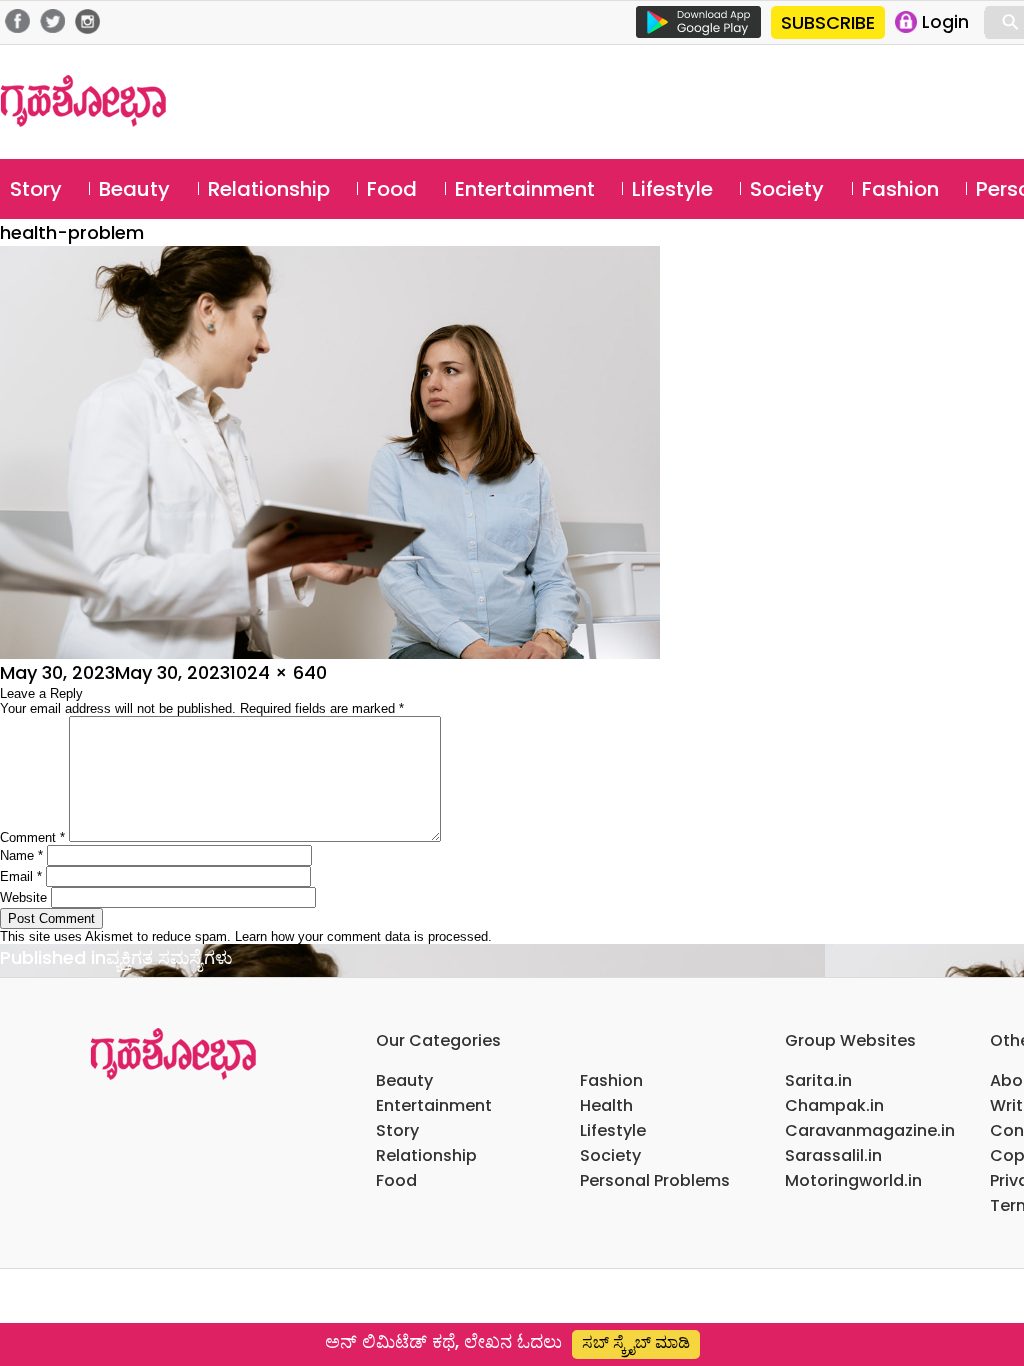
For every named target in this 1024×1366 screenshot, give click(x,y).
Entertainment (525, 189)
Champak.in (834, 1105)
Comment (32, 837)
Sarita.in (818, 1080)
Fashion (900, 189)
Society (787, 189)
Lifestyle (672, 189)
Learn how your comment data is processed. (363, 936)
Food (392, 189)
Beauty (134, 189)
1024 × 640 (278, 672)
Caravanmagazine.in (870, 1130)
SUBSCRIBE (828, 22)
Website (23, 897)
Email (21, 876)
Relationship (269, 189)
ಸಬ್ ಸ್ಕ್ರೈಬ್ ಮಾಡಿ (636, 1342)
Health (606, 1105)
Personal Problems (655, 1180)
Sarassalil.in (833, 1155)
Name (21, 855)
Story (36, 189)
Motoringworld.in (853, 1180)
